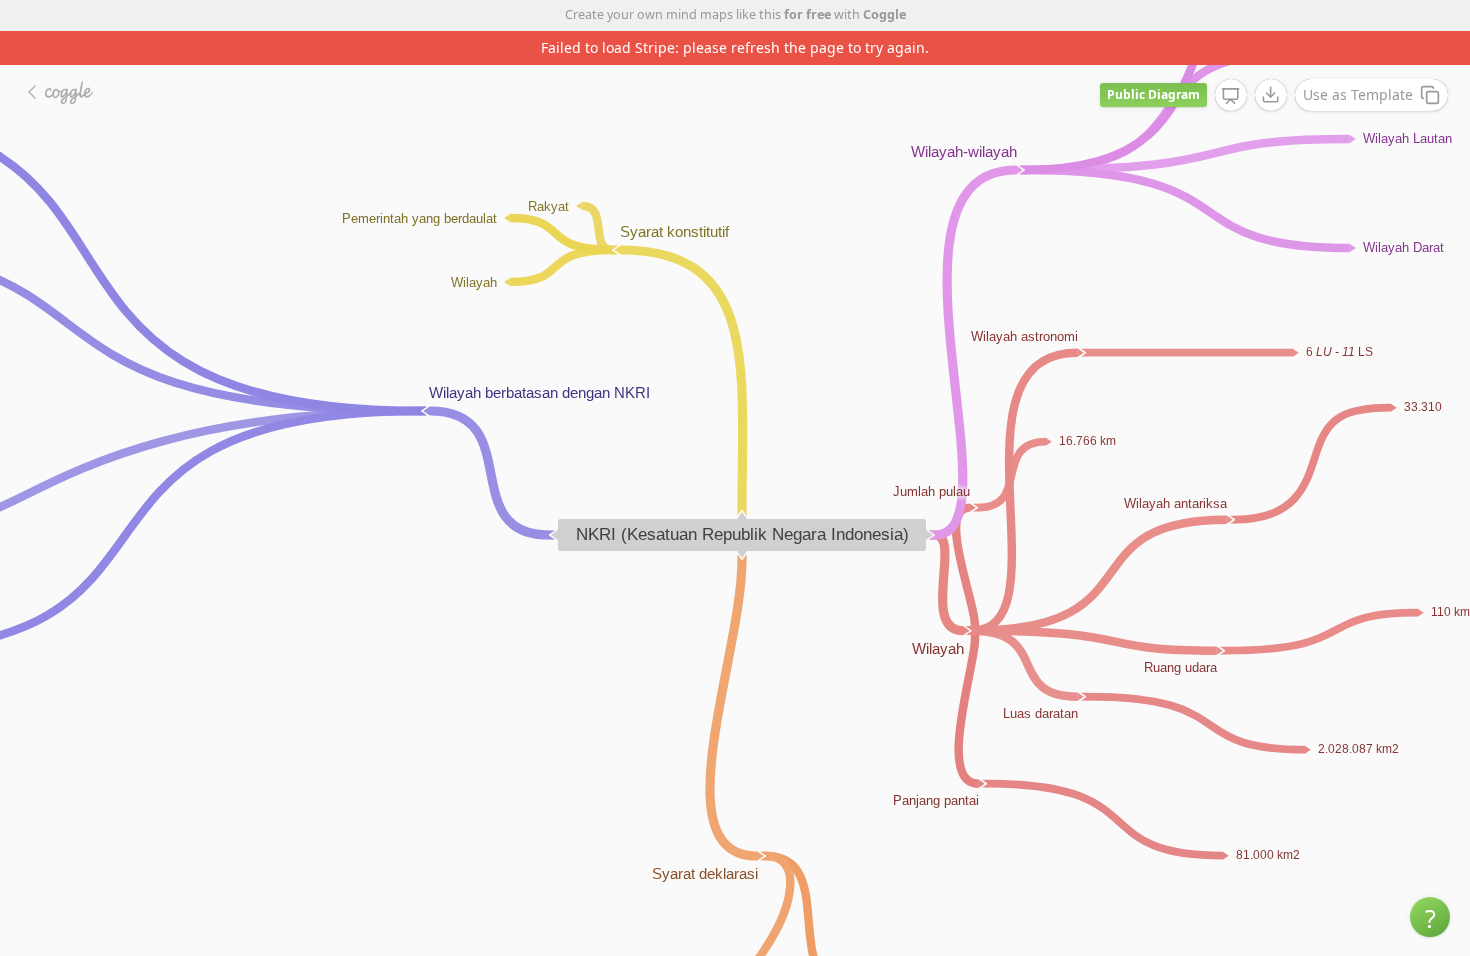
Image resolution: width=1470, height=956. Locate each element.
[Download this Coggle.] (1271, 95)
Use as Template (1358, 94)
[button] (1430, 917)
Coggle (884, 14)
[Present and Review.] (1231, 96)
